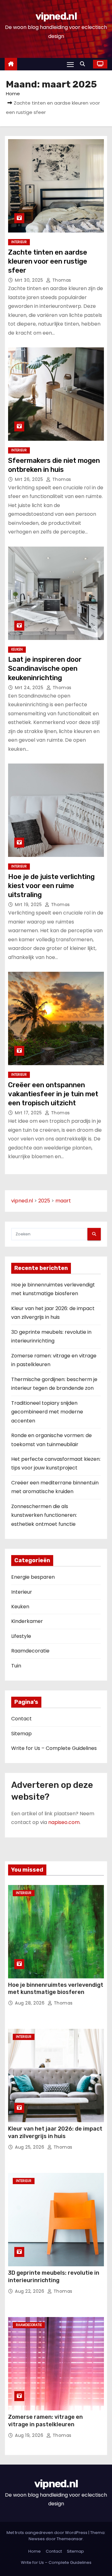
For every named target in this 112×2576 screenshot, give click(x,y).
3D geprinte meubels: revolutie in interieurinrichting (54, 2277)
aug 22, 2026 (30, 2291)
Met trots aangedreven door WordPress (47, 2533)
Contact (21, 1719)
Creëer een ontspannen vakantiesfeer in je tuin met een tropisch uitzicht (53, 1094)
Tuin (16, 1666)
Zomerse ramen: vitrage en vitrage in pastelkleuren (45, 2421)
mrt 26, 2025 (30, 479)
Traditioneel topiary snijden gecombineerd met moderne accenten (47, 1412)
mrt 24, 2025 (30, 688)
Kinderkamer (27, 1621)
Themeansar (70, 2539)
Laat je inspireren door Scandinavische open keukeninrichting (45, 669)
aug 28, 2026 (30, 2003)
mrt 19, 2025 (29, 905)
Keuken (17, 649)
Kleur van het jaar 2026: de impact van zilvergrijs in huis (55, 2132)
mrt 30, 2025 (30, 280)
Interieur (19, 242)
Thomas (61, 280)
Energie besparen (33, 1577)
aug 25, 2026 (30, 2147)
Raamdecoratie (30, 1651)
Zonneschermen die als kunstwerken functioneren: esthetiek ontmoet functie (44, 1515)
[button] (84, 64)
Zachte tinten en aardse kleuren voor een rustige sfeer (48, 261)
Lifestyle (21, 1636)
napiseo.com (64, 1822)
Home (13, 94)
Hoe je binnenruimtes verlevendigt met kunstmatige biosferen (56, 1989)
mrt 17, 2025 (29, 1113)
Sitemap (21, 1734)
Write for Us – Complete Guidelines (54, 1748)
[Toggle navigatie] (70, 64)
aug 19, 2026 (30, 2435)
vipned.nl (56, 16)
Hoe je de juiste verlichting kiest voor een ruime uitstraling (51, 886)
